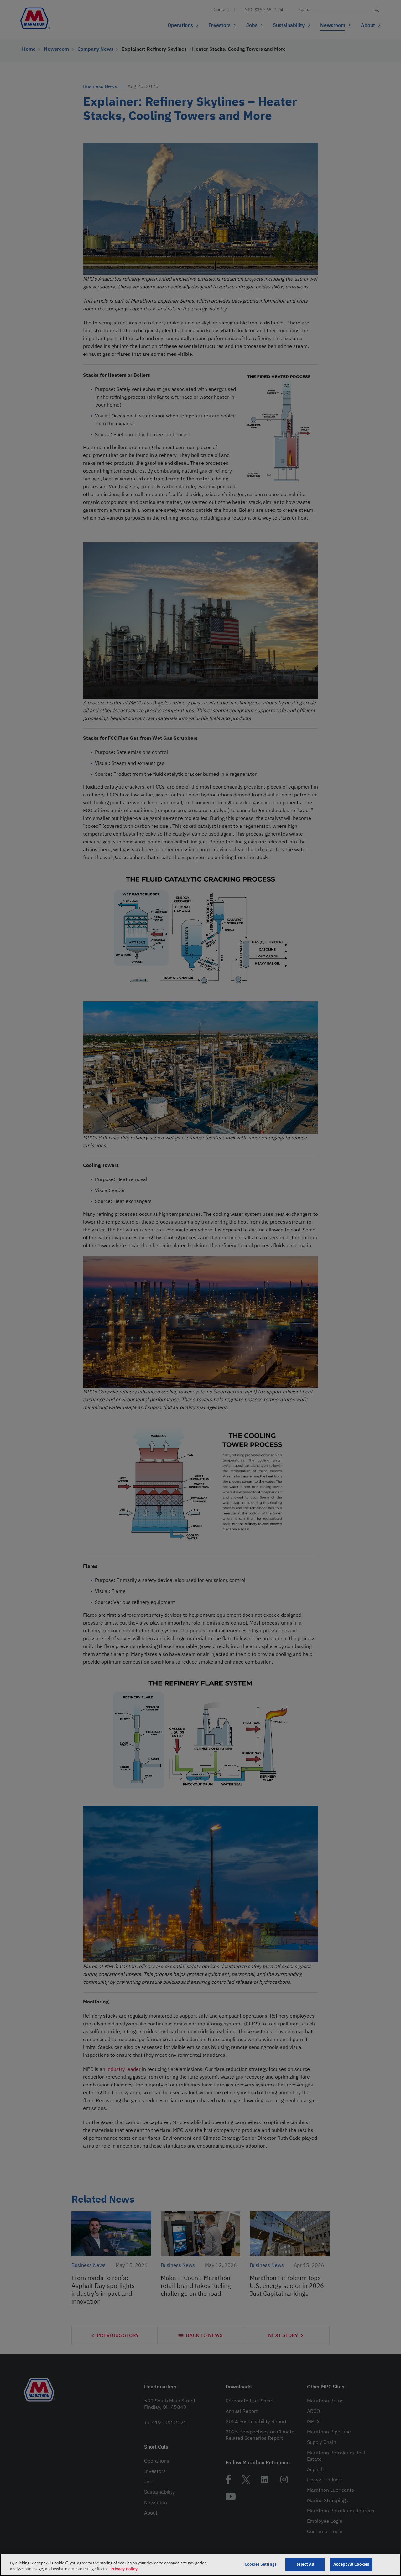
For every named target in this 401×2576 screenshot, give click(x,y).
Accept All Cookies (351, 2564)
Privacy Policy (124, 2569)
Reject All (305, 2564)
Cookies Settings (260, 2564)
